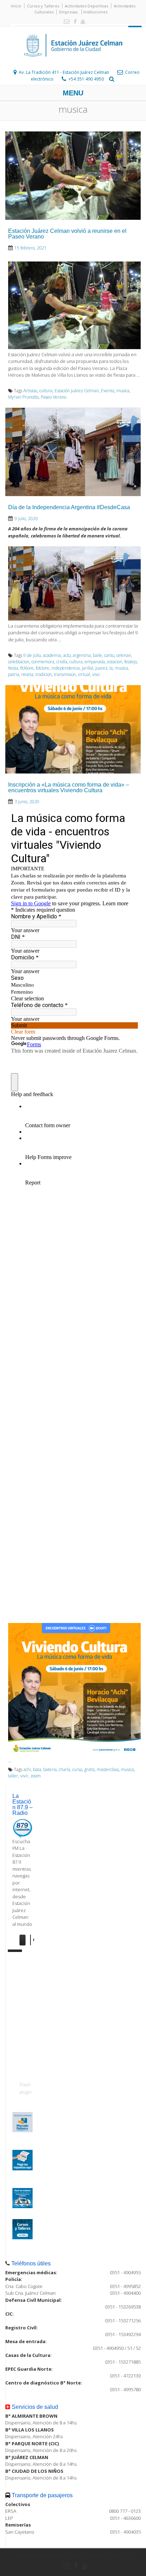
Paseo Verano (54, 397)
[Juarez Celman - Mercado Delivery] (23, 2130)
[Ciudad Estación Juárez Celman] (73, 64)
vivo (96, 674)
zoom (36, 1776)
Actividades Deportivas (86, 6)
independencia (66, 668)
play (25, 1940)
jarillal (88, 668)
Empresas (68, 12)
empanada (95, 662)
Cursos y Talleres (43, 6)
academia (52, 655)
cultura (46, 391)
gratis (89, 1769)
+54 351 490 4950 (86, 79)
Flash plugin (26, 2088)
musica (123, 391)
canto (109, 655)
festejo (131, 662)
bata (37, 1769)
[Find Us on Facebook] (74, 22)
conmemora (43, 662)
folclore (43, 668)
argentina (82, 655)
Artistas (30, 391)
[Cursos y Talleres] (23, 2237)
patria (14, 674)
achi (27, 1769)
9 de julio (32, 655)
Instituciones (95, 12)
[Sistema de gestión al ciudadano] (23, 2206)
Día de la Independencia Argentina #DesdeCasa (69, 507)
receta (27, 674)
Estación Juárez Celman (77, 391)
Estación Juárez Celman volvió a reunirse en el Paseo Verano (67, 234)
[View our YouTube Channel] (82, 22)
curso (77, 1769)
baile (97, 655)
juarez (101, 668)
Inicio (16, 6)
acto (67, 655)
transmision (65, 674)
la (111, 668)
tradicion (44, 674)
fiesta (13, 668)
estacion (115, 662)
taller (13, 1776)
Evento (108, 391)
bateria (50, 1769)
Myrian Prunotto (23, 397)
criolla (62, 662)
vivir (24, 1776)
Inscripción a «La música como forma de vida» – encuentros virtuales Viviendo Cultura (69, 787)
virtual (84, 674)
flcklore (27, 668)
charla (64, 1769)
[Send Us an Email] (65, 22)
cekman (124, 655)
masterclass (108, 1769)
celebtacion (19, 662)
